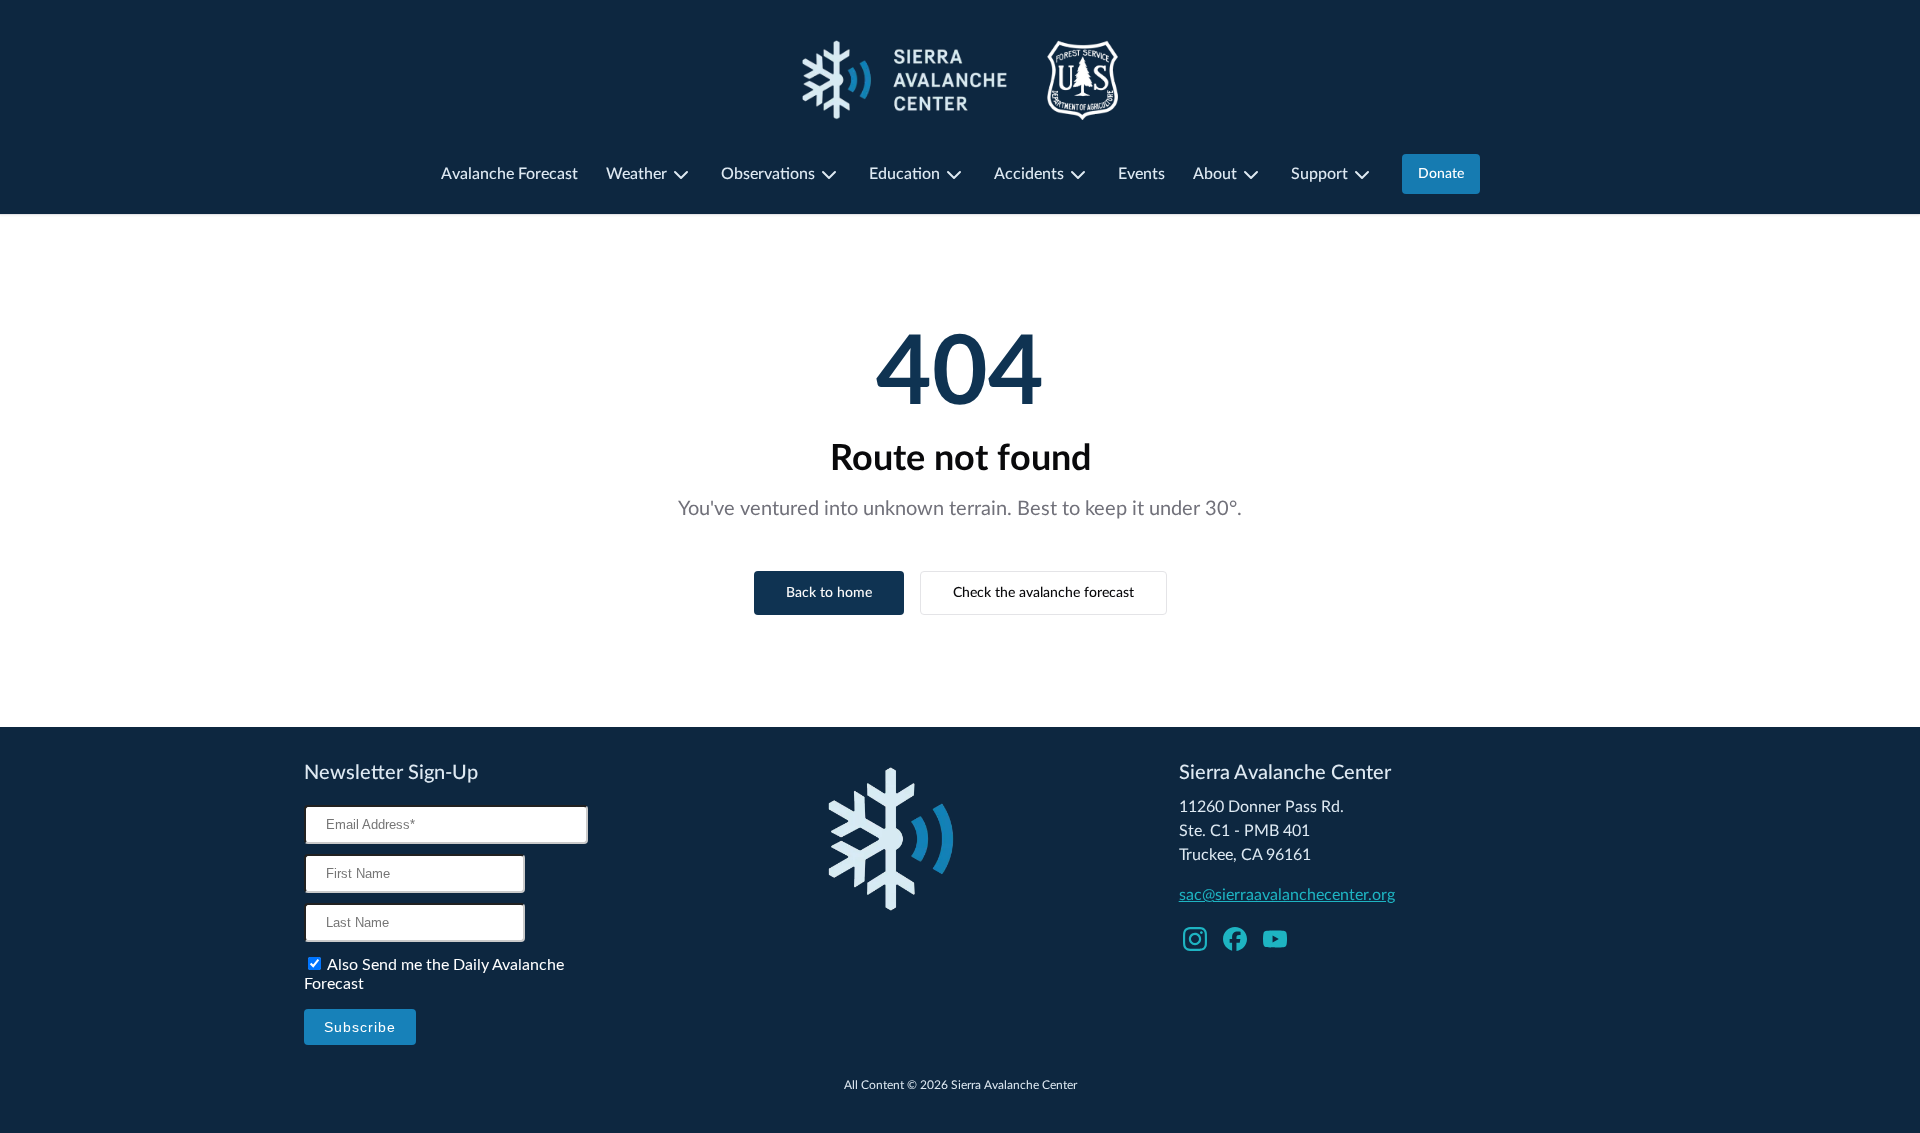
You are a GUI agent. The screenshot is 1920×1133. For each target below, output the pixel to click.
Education (904, 174)
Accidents (1029, 174)
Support (1319, 174)
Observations (768, 174)
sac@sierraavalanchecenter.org (1287, 895)
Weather (636, 174)
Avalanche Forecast (509, 174)
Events (1141, 174)
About (1215, 174)
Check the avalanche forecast (1043, 593)
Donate (1441, 174)
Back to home (829, 593)
